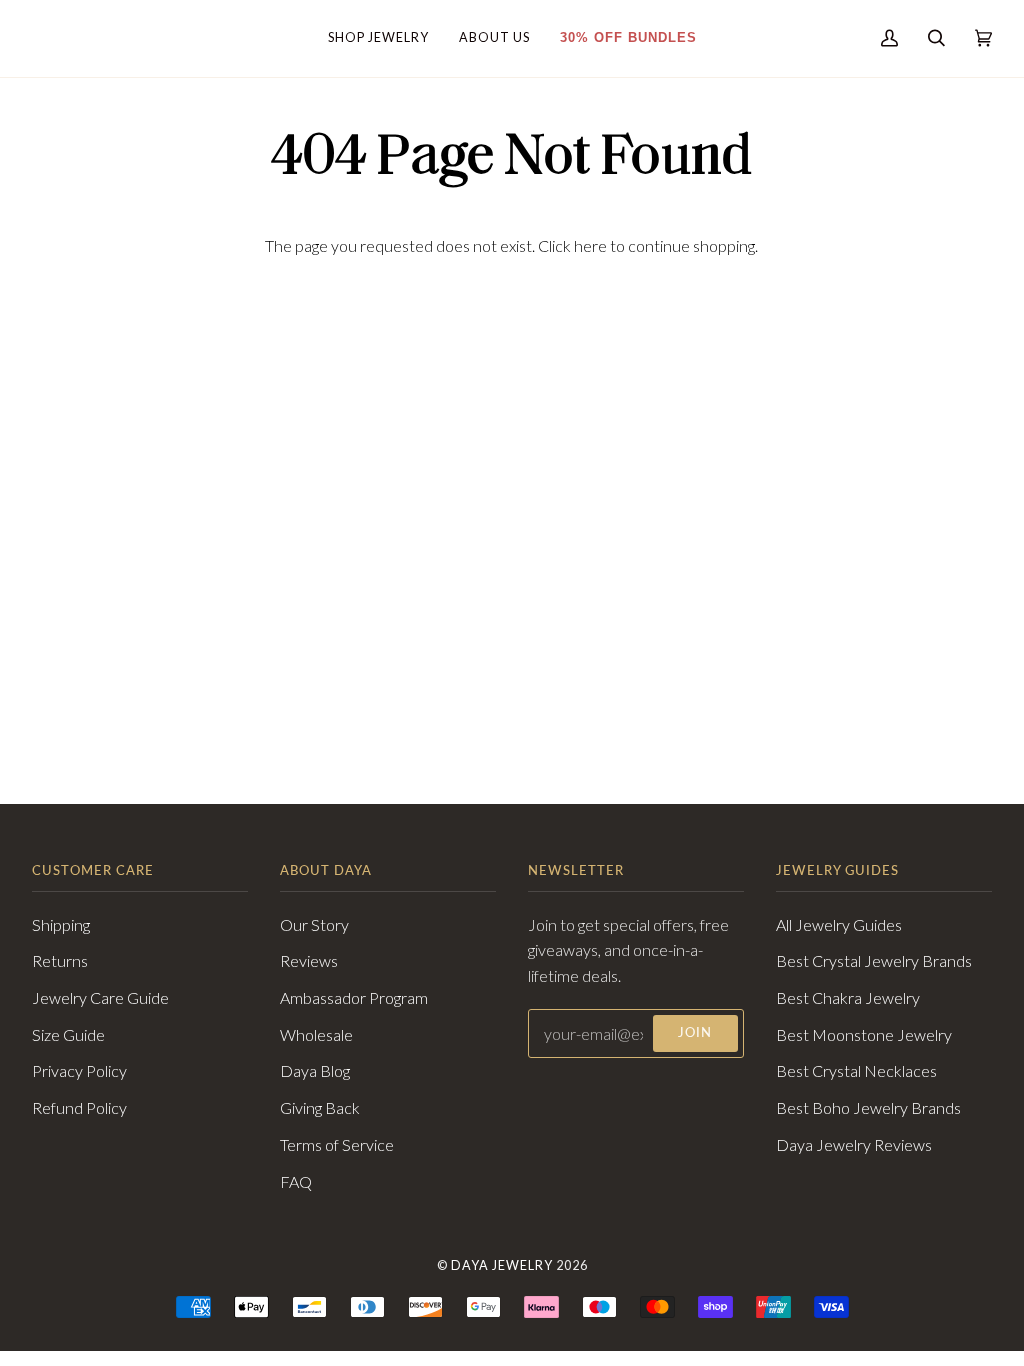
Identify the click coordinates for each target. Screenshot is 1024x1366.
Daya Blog (315, 1070)
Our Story (314, 924)
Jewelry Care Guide (100, 997)
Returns (60, 960)
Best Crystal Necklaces (856, 1070)
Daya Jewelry (502, 1265)
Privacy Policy (79, 1070)
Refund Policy (79, 1107)
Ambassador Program (354, 997)
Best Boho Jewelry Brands (868, 1107)
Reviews (309, 960)
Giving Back (320, 1107)
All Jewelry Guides (839, 924)
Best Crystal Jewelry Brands (874, 960)
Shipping (61, 924)
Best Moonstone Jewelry (864, 1034)
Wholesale (316, 1034)
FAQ (296, 1181)
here (590, 245)
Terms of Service (337, 1144)
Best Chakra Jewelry (848, 997)
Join (695, 1032)
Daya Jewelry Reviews (854, 1144)
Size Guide (68, 1034)
